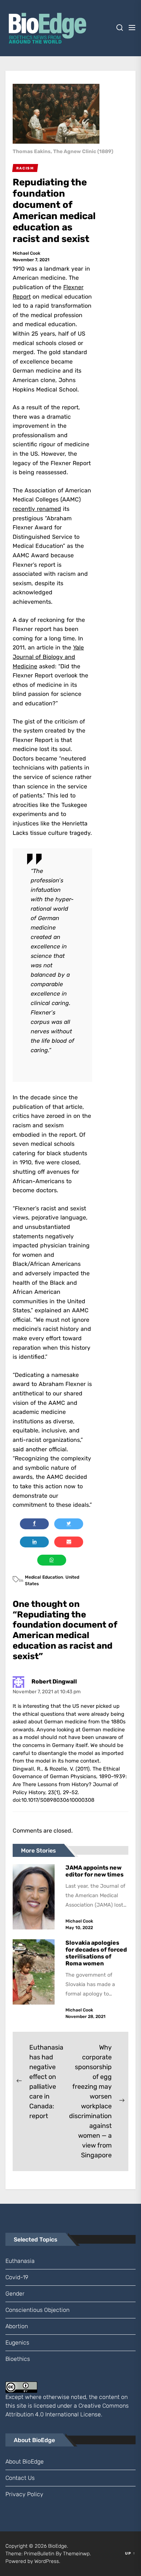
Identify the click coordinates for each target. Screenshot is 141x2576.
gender (15, 2294)
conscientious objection (37, 2310)
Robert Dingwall (54, 1681)
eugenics (17, 2343)
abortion (17, 2326)
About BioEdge (25, 2462)
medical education (44, 1577)
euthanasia (20, 2261)
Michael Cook (27, 253)
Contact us (20, 2478)
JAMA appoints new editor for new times (95, 1871)
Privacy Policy (24, 2494)
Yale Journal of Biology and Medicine (48, 657)
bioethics (18, 2359)
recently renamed (37, 509)
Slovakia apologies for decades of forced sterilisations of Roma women (96, 1953)
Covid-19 (17, 2277)
